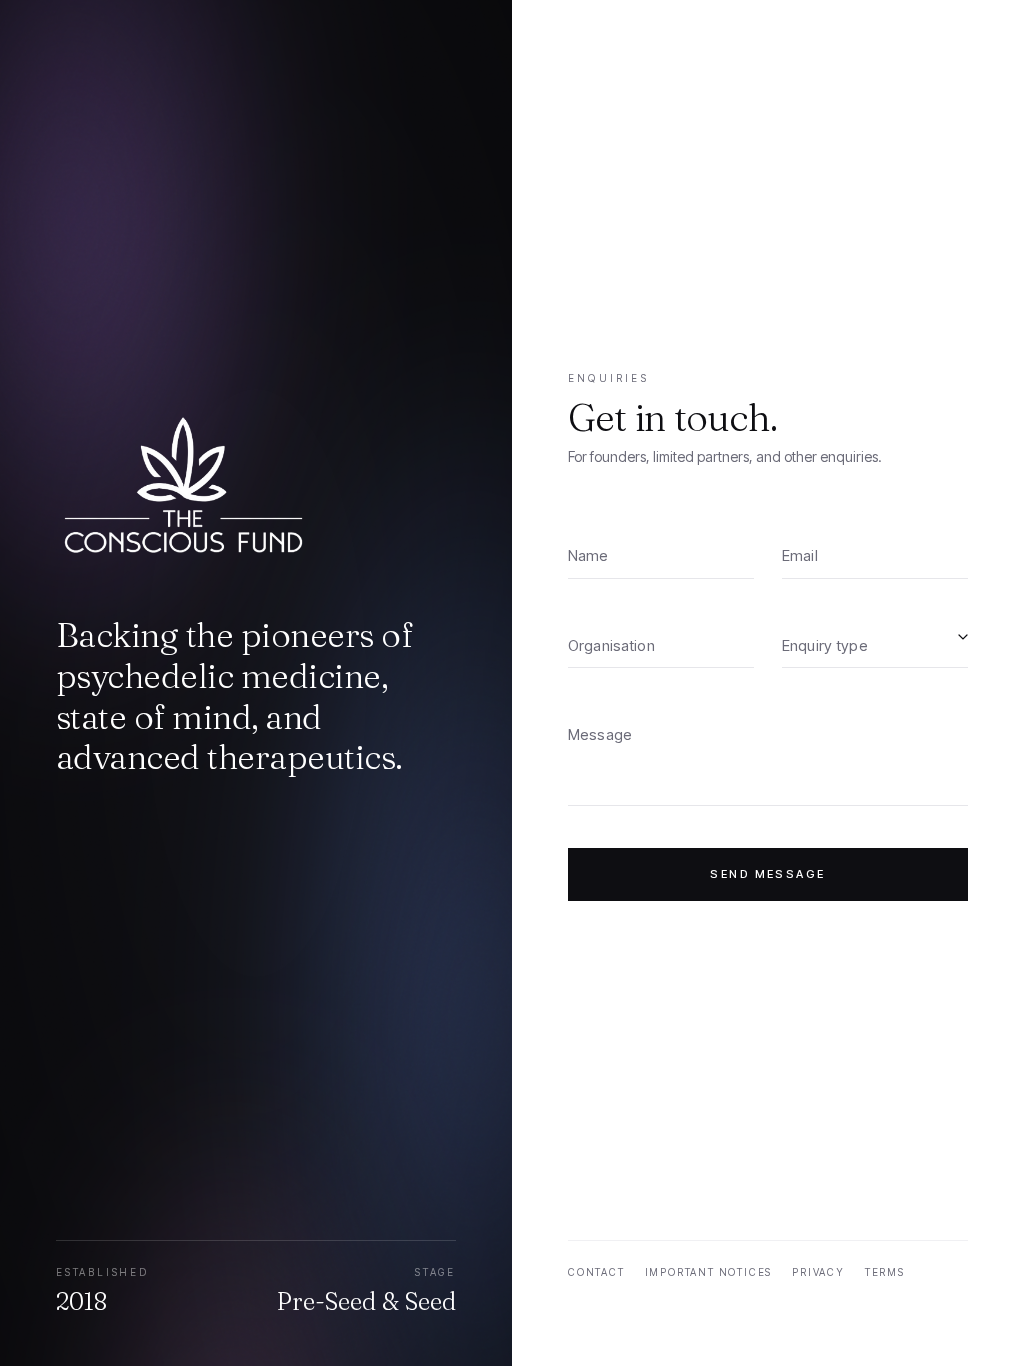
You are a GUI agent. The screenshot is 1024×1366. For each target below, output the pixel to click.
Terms (885, 1272)
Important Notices (709, 1272)
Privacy (818, 1272)
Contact (596, 1272)
